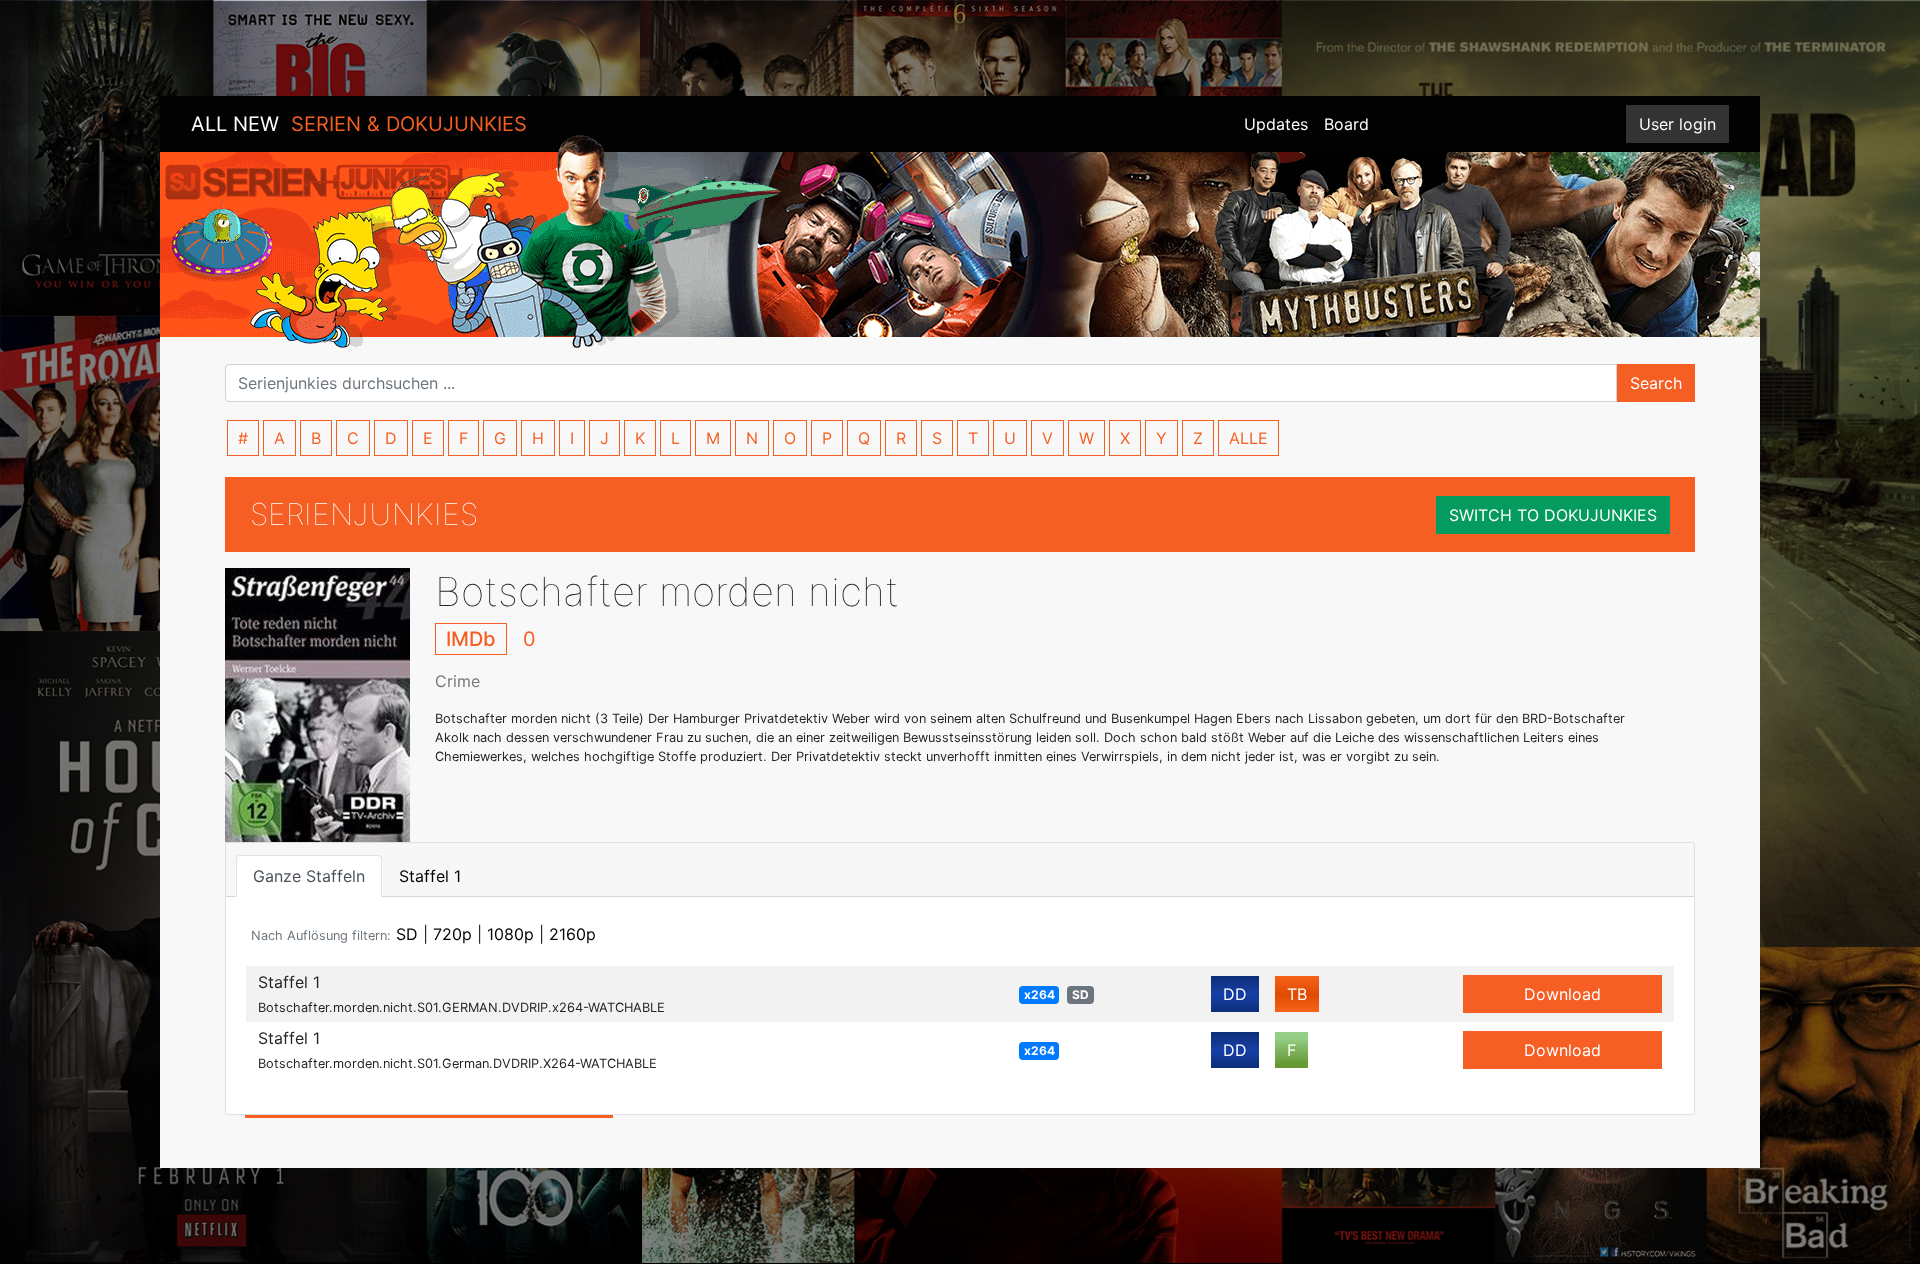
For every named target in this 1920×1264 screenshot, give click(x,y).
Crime (457, 681)
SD (407, 934)
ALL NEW (359, 124)
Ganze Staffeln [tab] (309, 876)
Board (1346, 124)
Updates (1276, 124)
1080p (510, 934)
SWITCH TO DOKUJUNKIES (1553, 515)
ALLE (1248, 438)
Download (1562, 994)
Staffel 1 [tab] (430, 876)
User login (1677, 124)
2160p (572, 934)
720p (452, 934)
